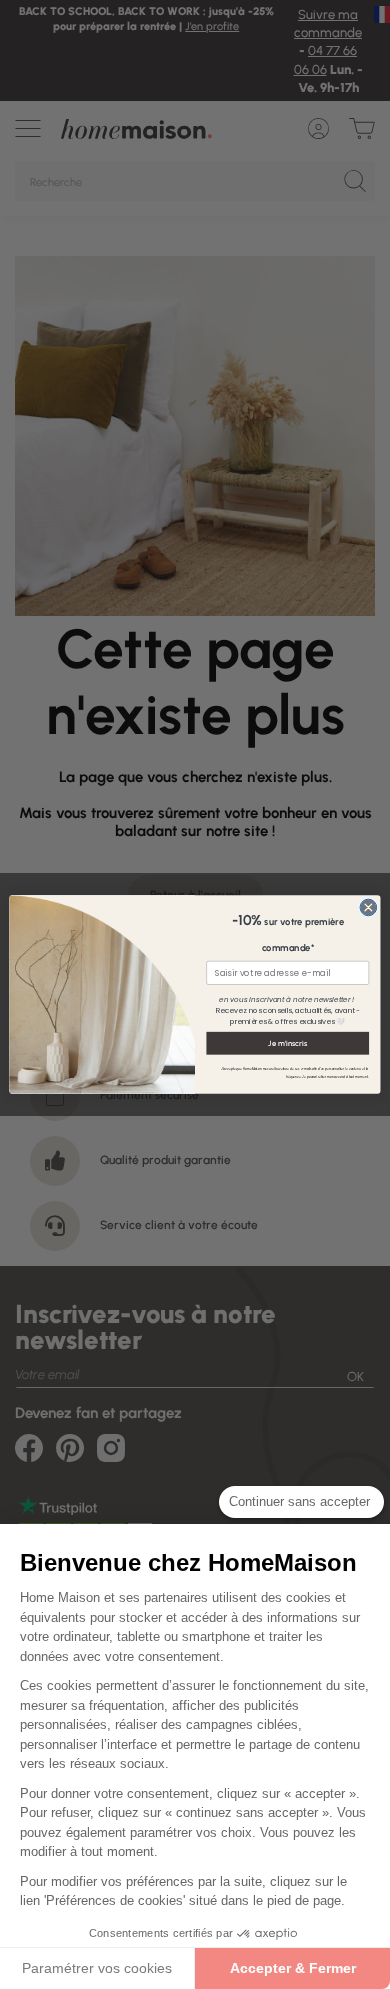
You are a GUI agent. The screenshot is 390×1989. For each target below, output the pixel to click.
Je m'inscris (287, 1042)
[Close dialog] (368, 907)
